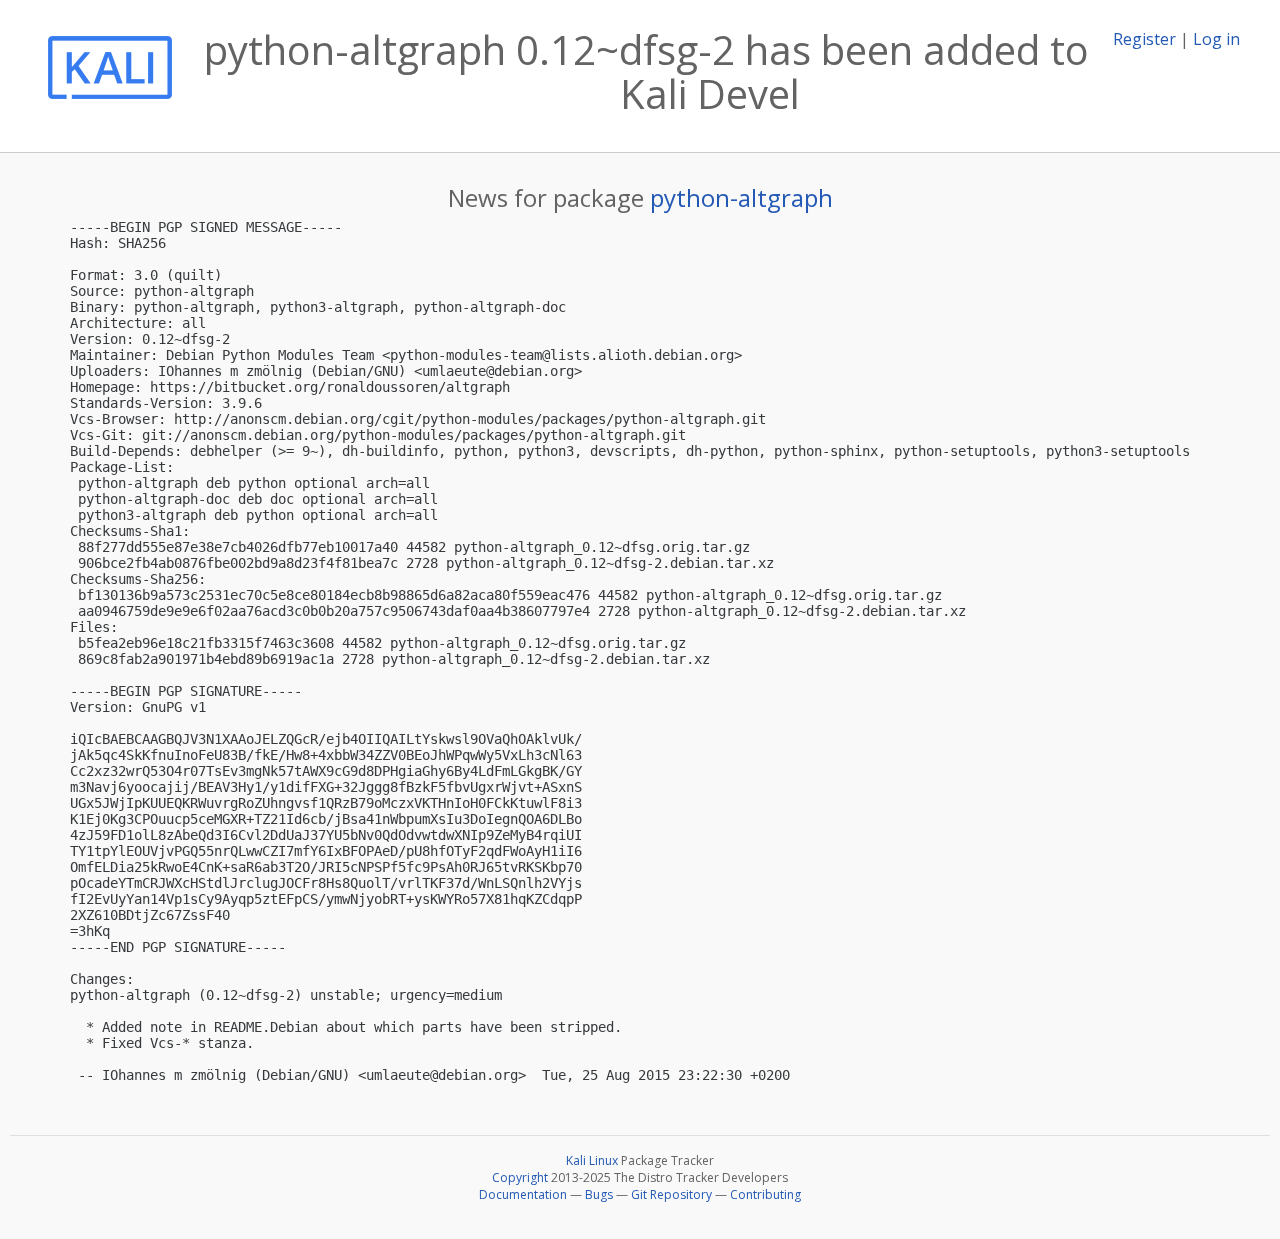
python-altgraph (741, 197)
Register (1144, 39)
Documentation (523, 1194)
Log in (1216, 39)
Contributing (765, 1194)
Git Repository (671, 1194)
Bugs (599, 1194)
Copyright (520, 1177)
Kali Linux (592, 1160)
